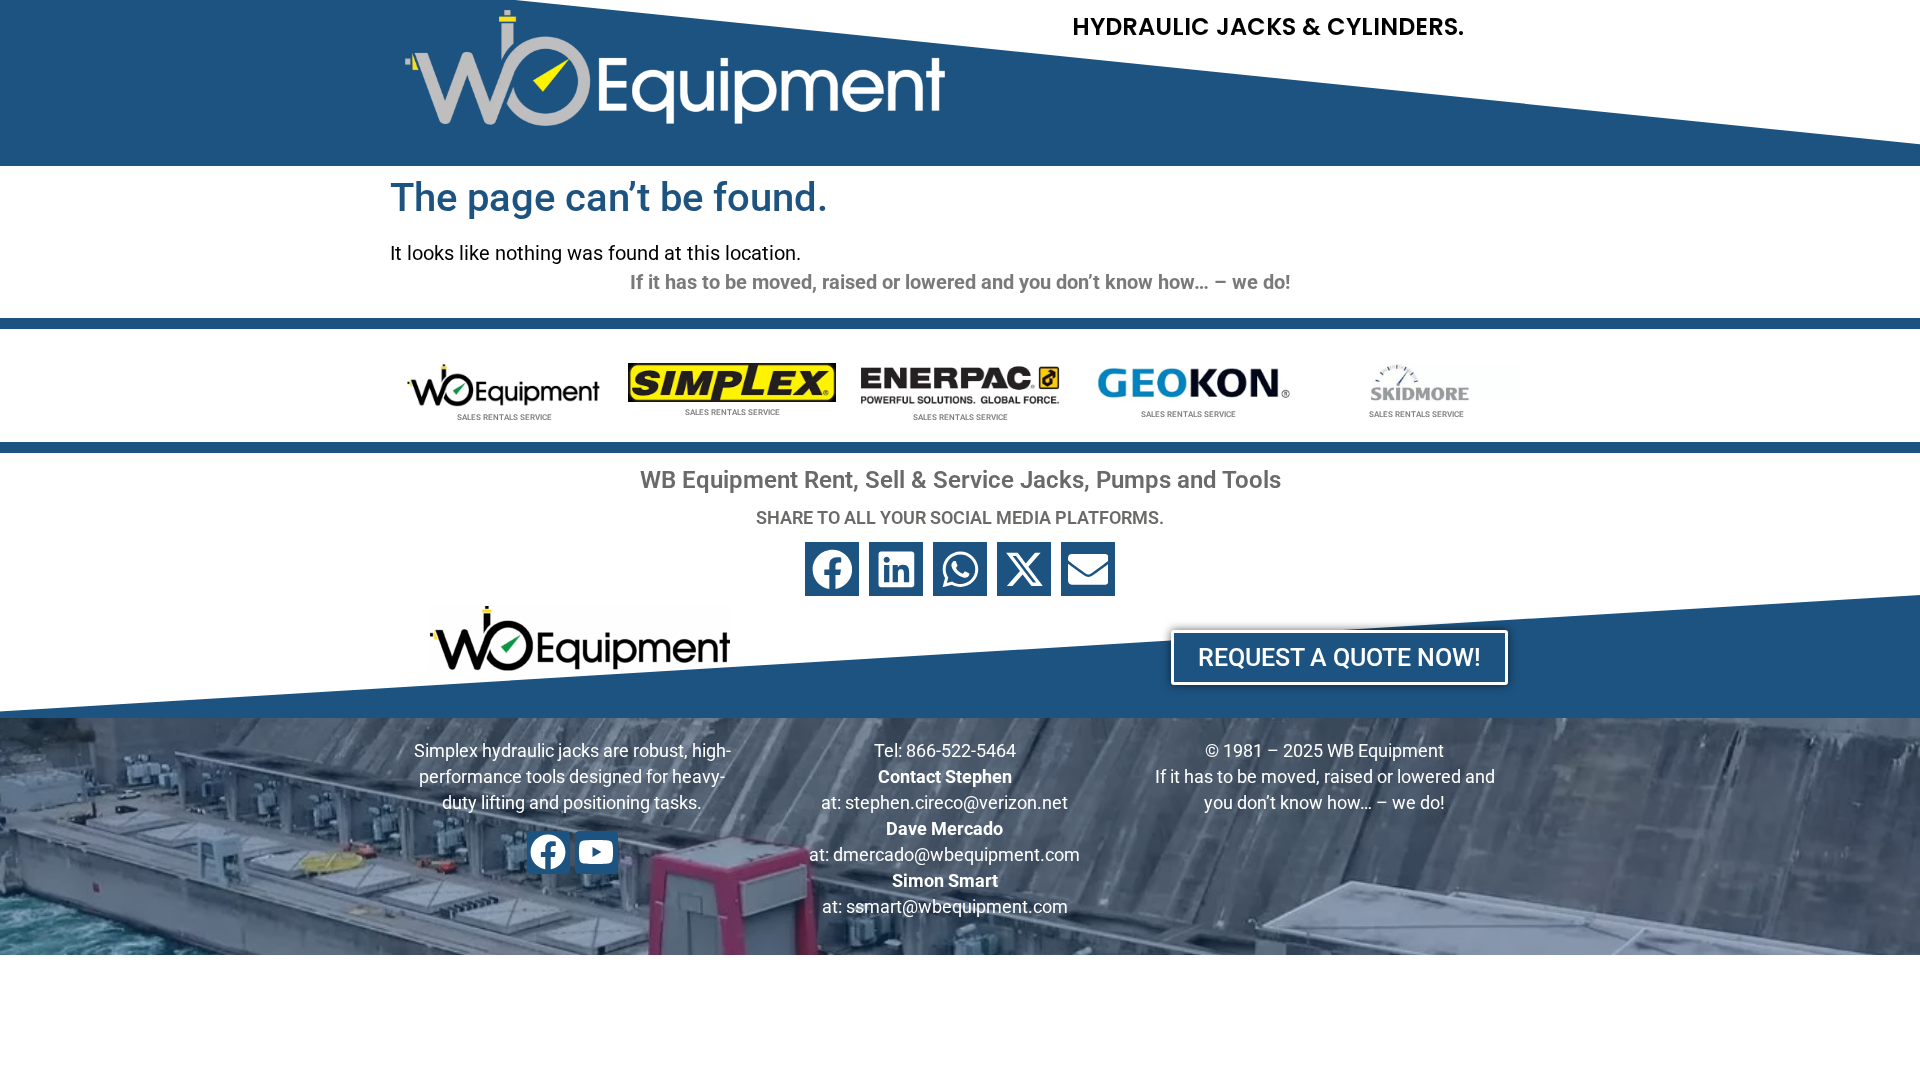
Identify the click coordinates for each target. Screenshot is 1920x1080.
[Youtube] (596, 852)
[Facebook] (548, 852)
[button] (832, 569)
